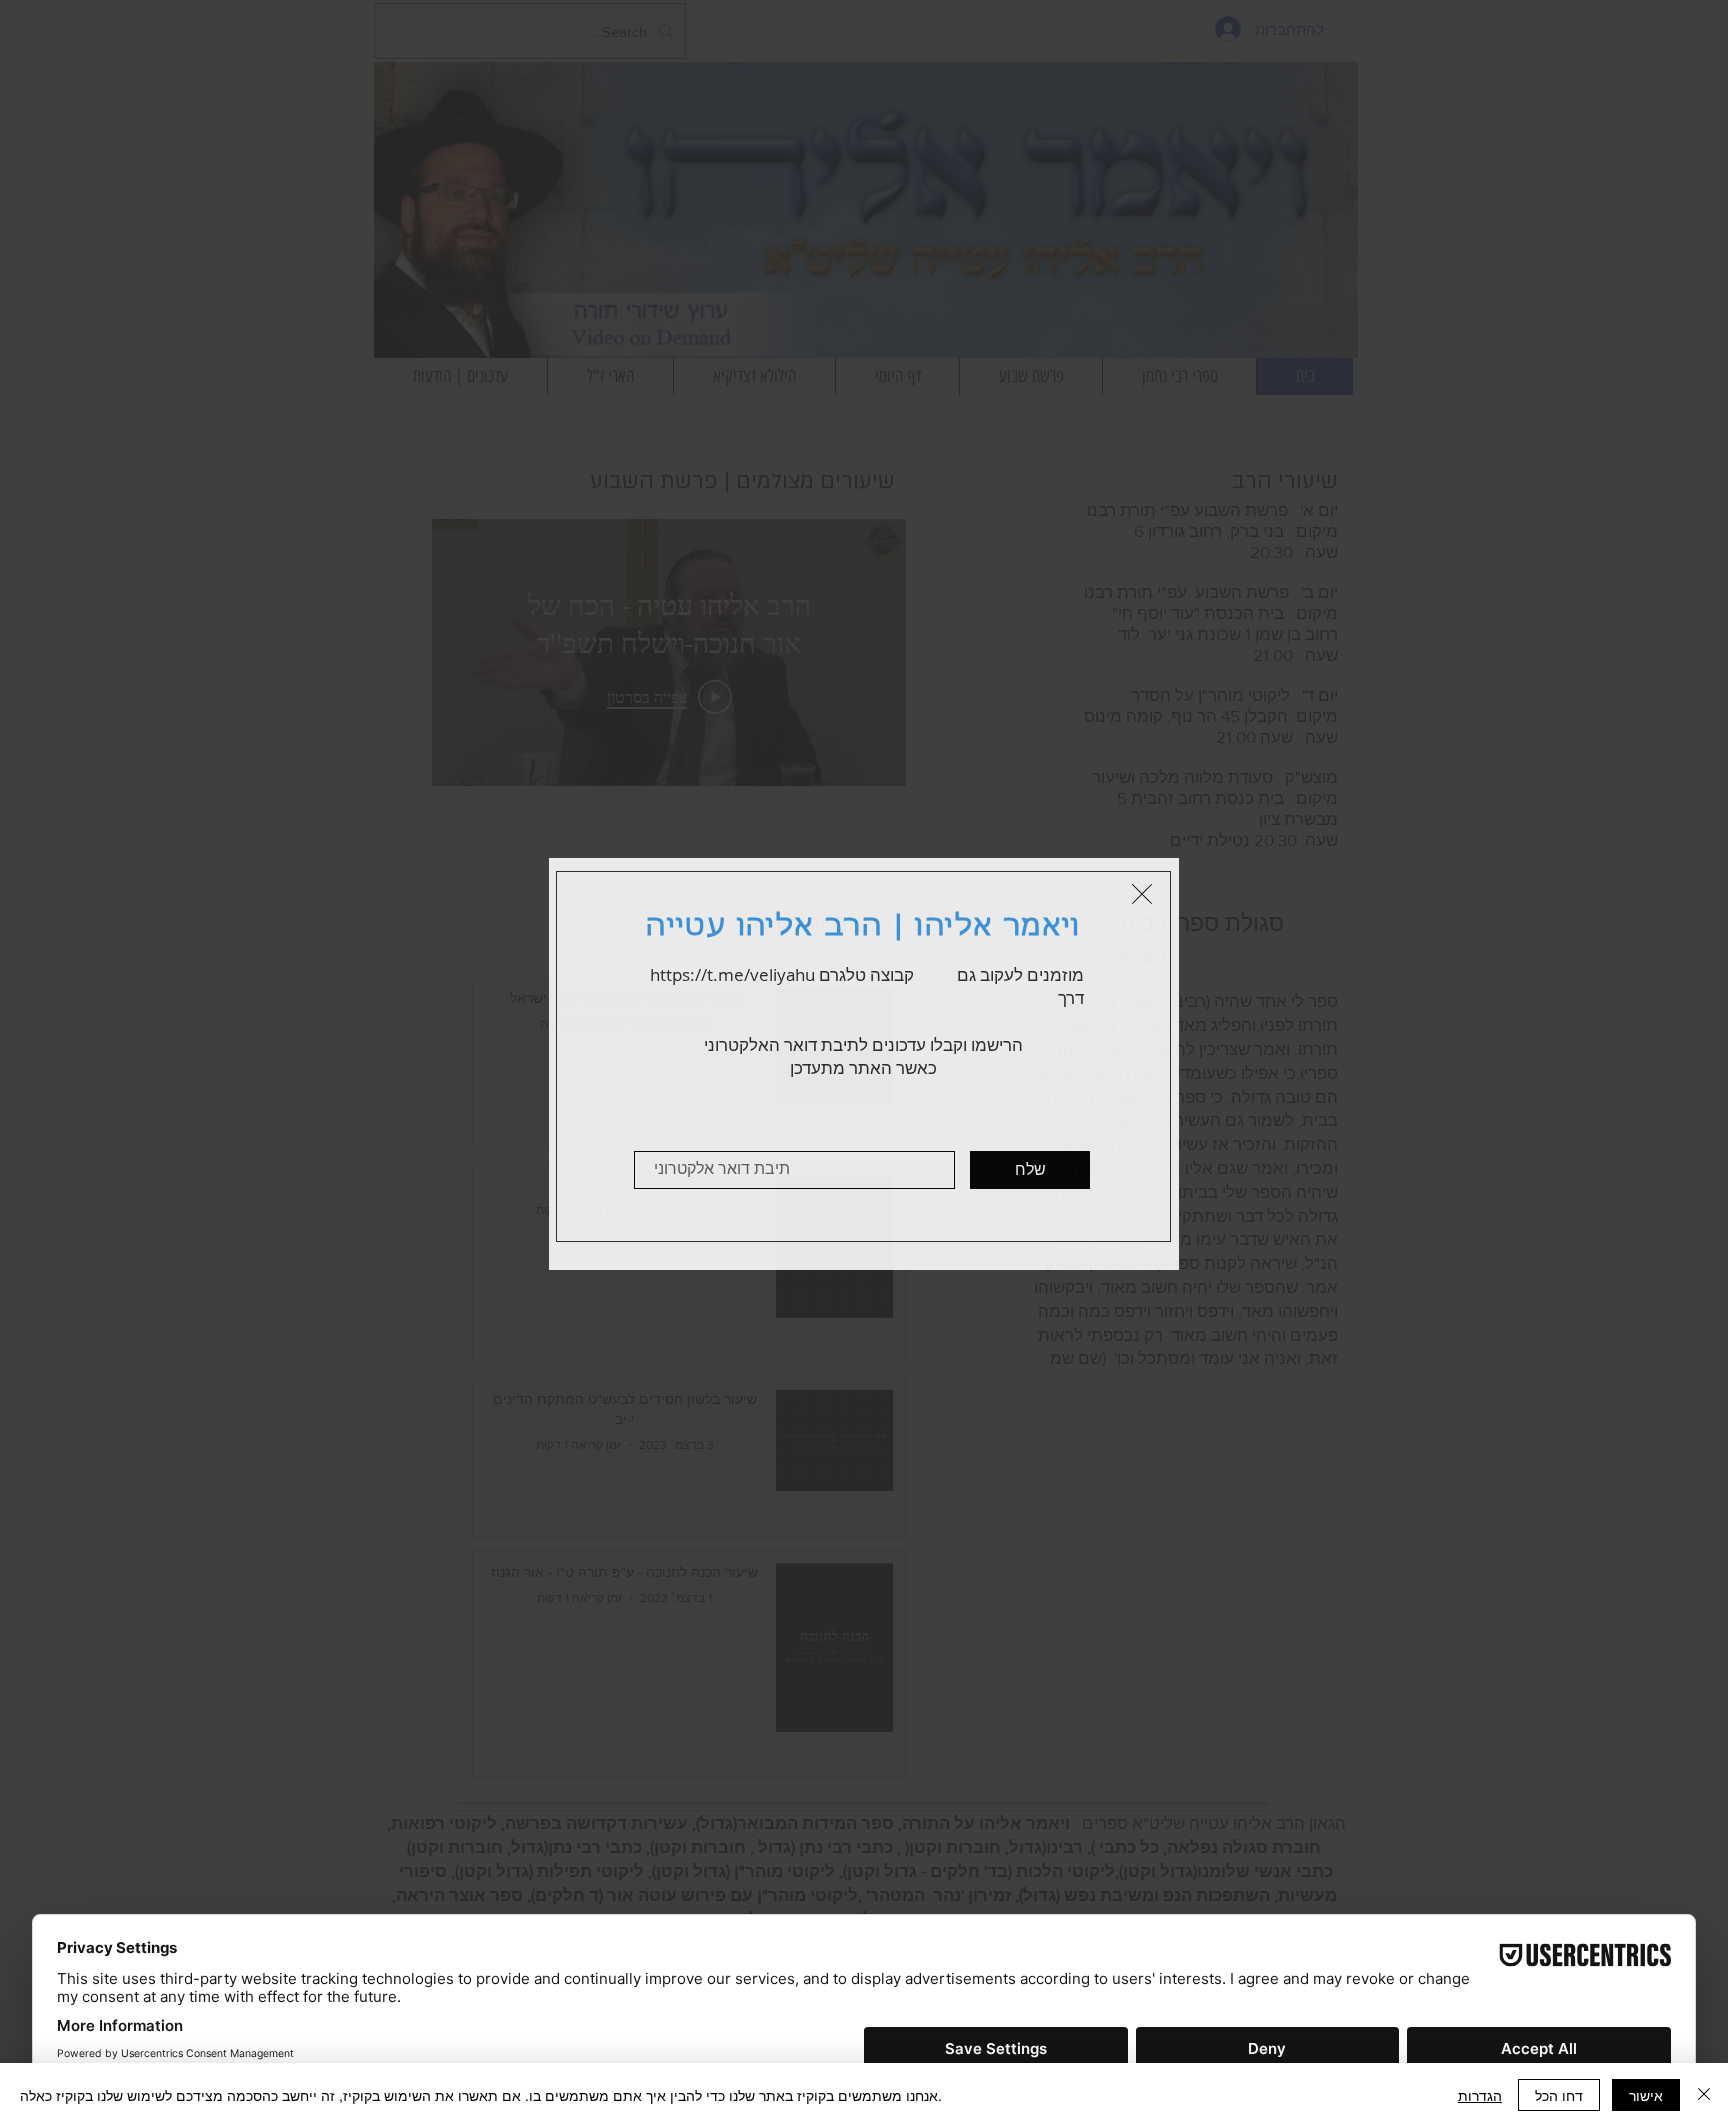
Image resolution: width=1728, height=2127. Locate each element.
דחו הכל (1559, 2095)
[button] (1142, 894)
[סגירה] (1704, 2095)
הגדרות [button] (1480, 2095)
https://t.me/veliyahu (732, 974)
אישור (1646, 2095)
